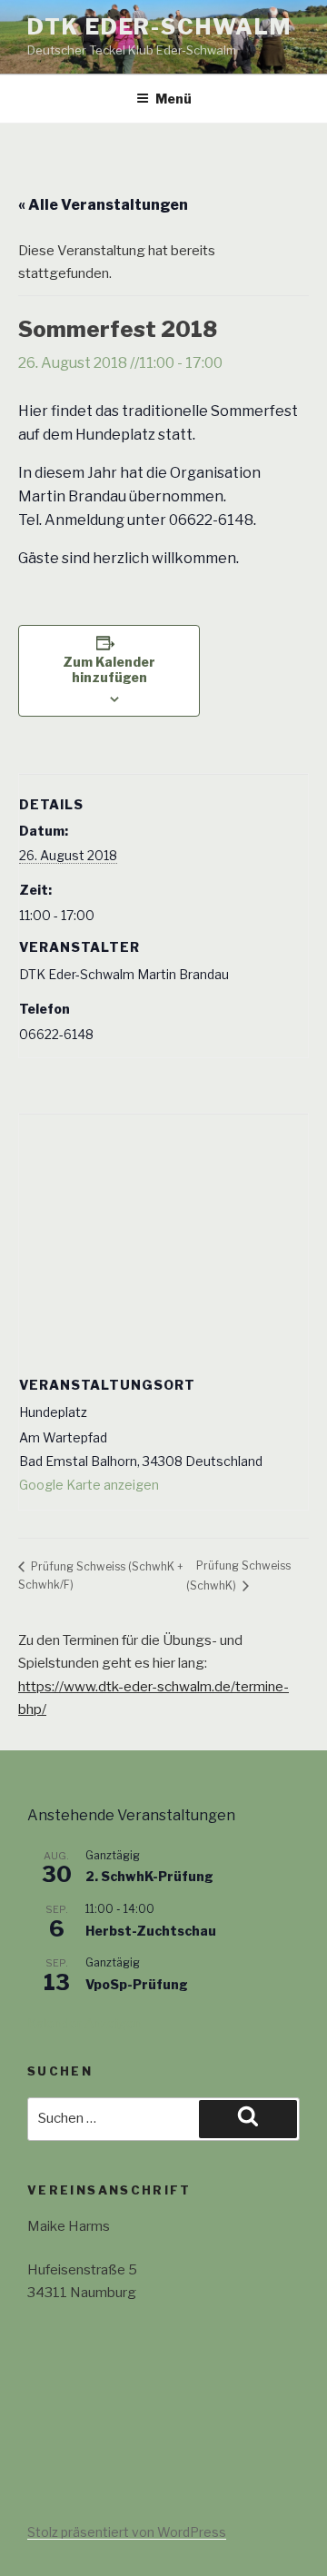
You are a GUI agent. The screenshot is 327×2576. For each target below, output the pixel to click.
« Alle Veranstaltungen (103, 205)
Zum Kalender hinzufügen (109, 669)
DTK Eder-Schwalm (159, 27)
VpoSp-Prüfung (137, 1984)
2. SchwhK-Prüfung (149, 1876)
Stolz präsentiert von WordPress (127, 2532)
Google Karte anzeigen (89, 1485)
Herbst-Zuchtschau (151, 1931)
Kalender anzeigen (84, 2023)
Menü (173, 99)
